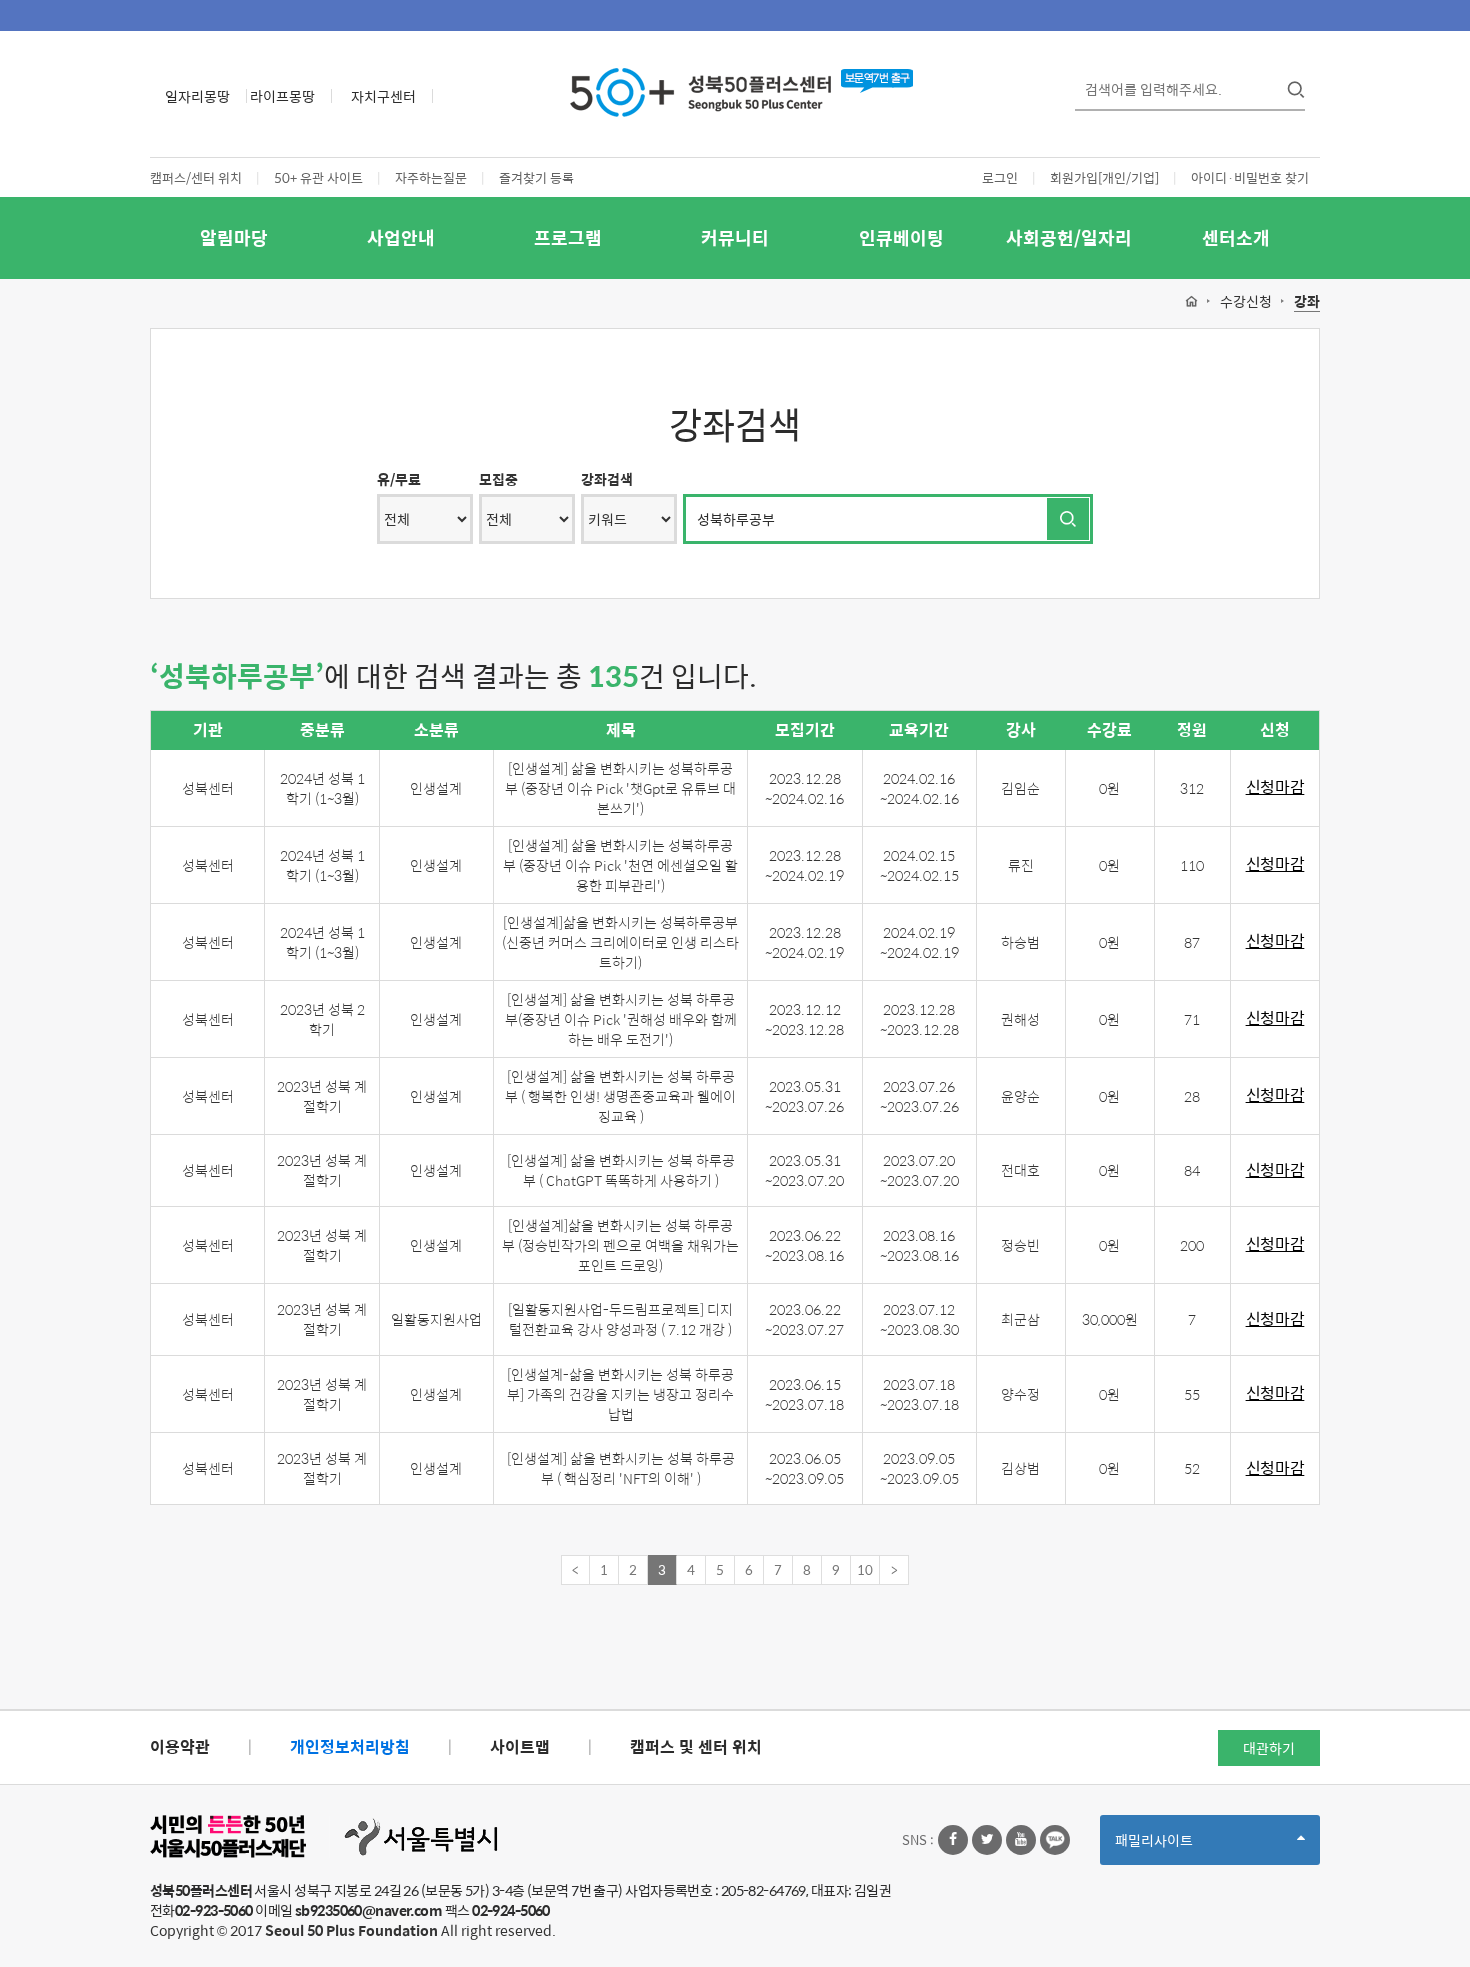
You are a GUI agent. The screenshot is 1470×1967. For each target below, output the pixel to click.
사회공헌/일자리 (1069, 237)
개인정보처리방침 (350, 1746)
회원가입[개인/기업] (1104, 177)
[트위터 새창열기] (987, 1840)
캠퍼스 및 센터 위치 (696, 1746)
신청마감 (1275, 787)
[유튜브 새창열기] (1021, 1840)
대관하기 (1269, 1748)
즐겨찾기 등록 (536, 177)
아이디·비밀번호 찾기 (1250, 177)
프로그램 (568, 237)
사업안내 (401, 237)
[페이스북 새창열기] (953, 1840)
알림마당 (234, 237)
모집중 (498, 479)
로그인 (1000, 177)
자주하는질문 (431, 177)
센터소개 (1236, 237)
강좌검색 (607, 479)
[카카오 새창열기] (1055, 1840)
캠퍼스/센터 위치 (196, 177)
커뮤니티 (735, 237)
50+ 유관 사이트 (318, 177)
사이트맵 (520, 1746)
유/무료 (399, 479)
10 (865, 1569)
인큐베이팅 (901, 237)
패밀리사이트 (1188, 1846)
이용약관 (180, 1746)
